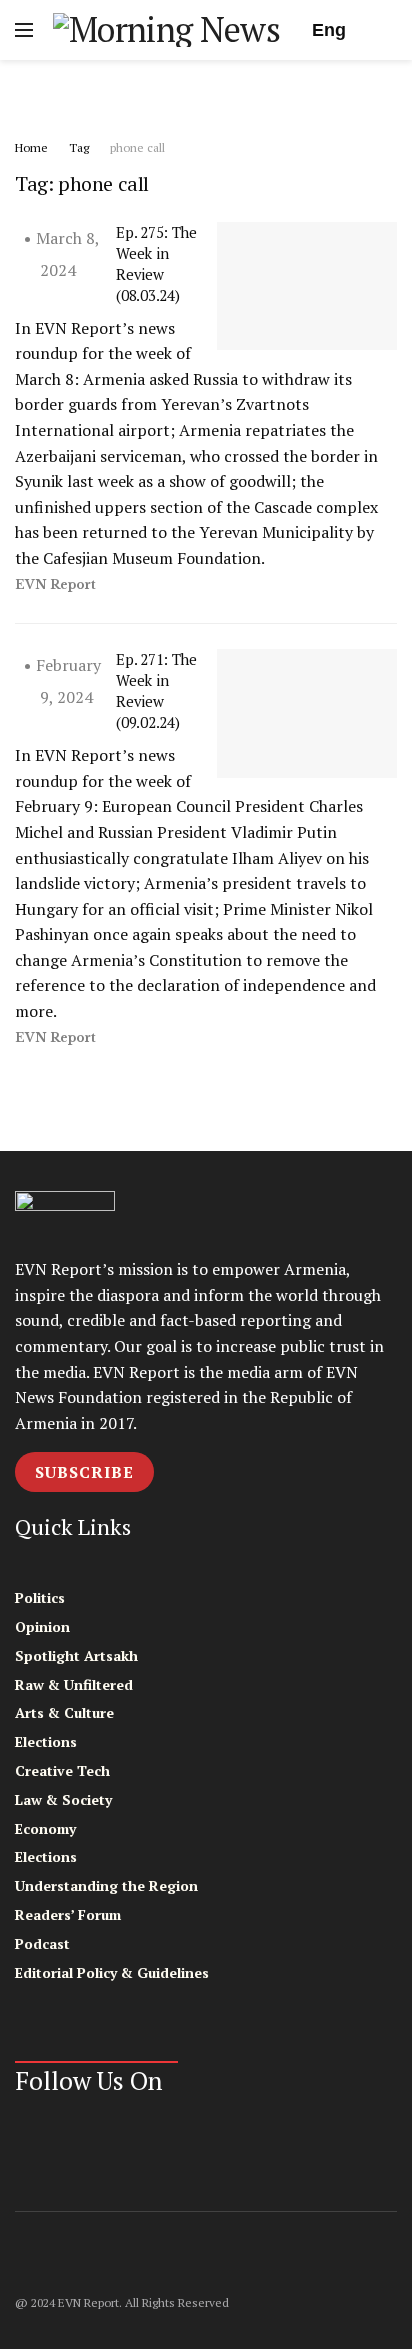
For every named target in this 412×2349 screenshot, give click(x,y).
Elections (46, 1741)
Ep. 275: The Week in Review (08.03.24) (156, 263)
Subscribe (84, 1472)
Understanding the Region (106, 1885)
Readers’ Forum (68, 1914)
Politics (40, 1597)
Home (31, 147)
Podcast (42, 1943)
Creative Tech (62, 1770)
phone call (137, 147)
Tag (79, 147)
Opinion (42, 1626)
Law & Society (63, 1799)
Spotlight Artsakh (76, 1655)
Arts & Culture (64, 1712)
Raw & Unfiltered (74, 1684)
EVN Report (55, 584)
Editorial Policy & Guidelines (112, 1972)
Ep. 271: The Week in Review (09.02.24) (156, 690)
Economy (45, 1828)
